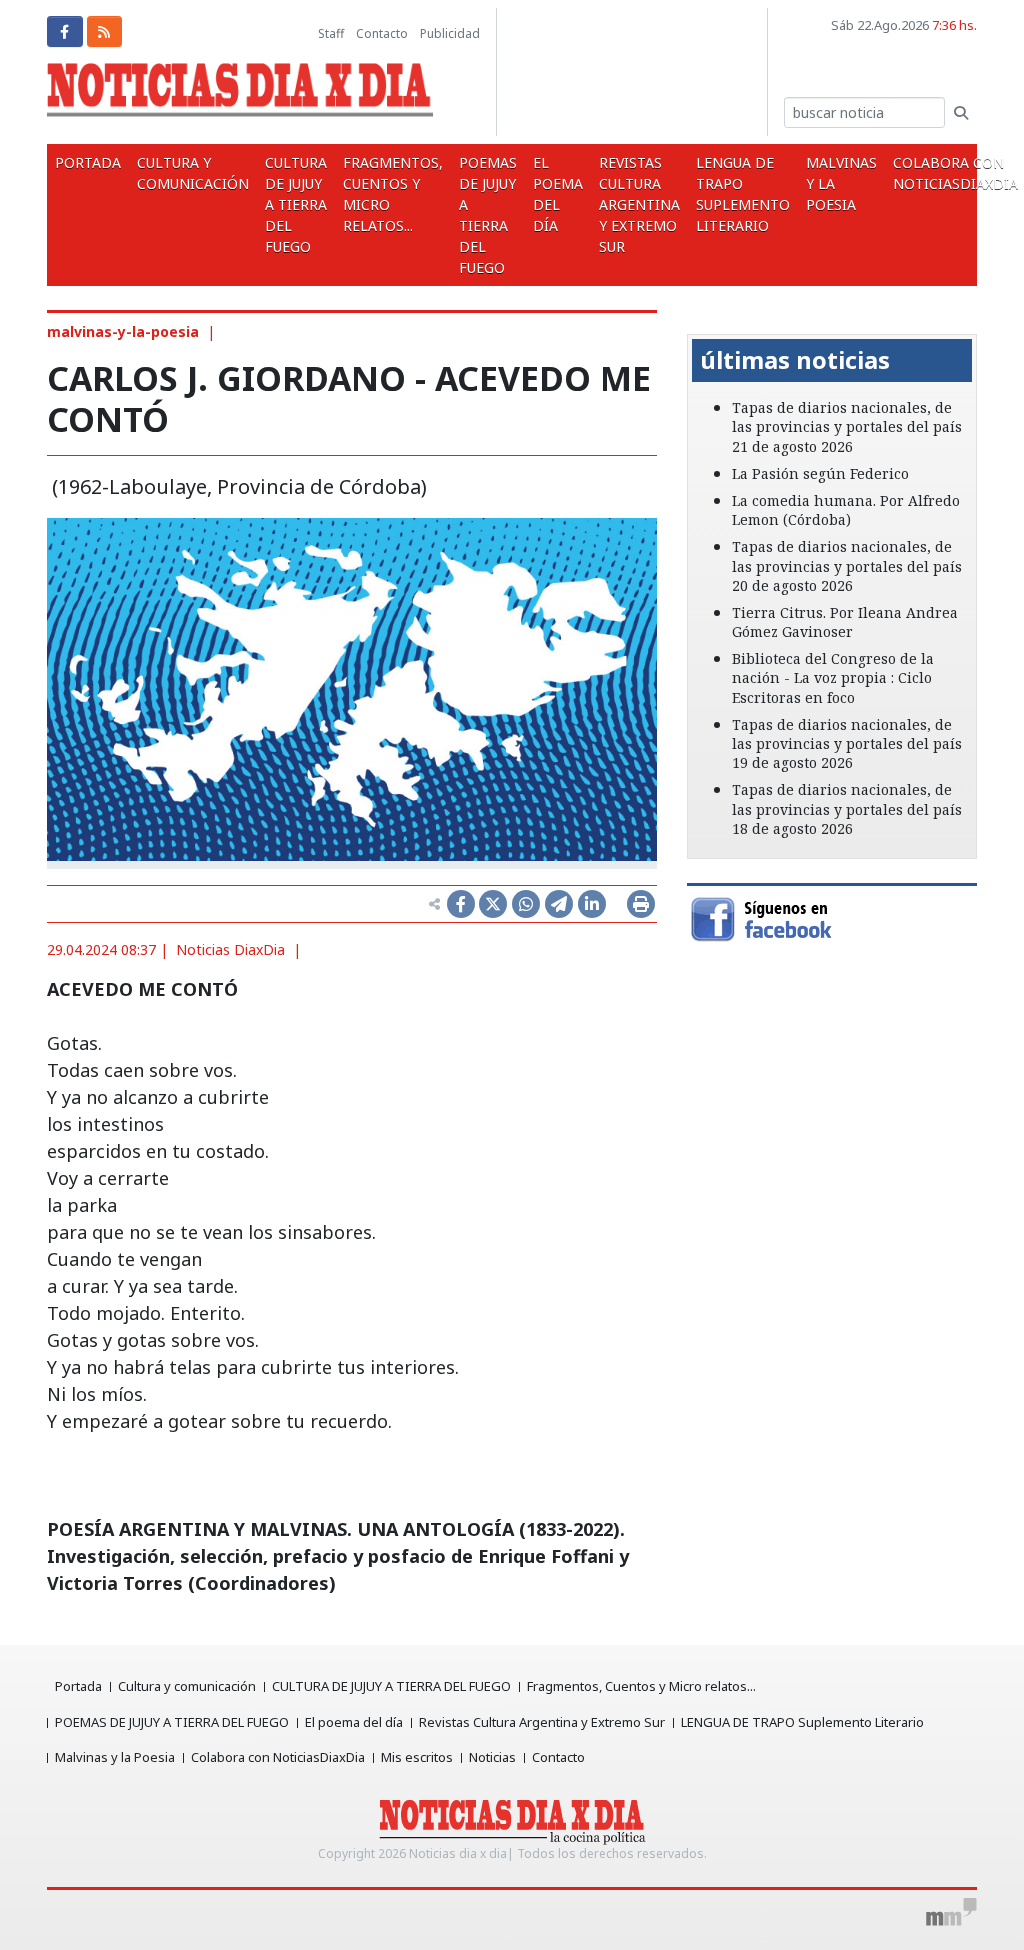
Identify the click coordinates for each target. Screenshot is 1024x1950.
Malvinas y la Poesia (841, 183)
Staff (331, 33)
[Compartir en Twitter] (493, 904)
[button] (708, 320)
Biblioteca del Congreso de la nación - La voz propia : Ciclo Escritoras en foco (833, 677)
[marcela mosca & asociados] (951, 1912)
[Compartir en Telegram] (559, 904)
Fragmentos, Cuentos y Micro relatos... (393, 194)
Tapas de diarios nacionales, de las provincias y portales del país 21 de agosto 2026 (847, 426)
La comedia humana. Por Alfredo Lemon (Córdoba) (846, 510)
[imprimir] (641, 904)
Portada (88, 162)
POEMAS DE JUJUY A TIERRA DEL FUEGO (488, 215)
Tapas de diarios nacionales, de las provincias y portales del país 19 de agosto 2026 (847, 743)
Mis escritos (417, 1757)
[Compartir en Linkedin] (592, 904)
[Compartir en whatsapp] (526, 904)
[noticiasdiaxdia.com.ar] (240, 94)
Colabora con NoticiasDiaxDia (278, 1757)
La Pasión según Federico (820, 473)
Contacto (382, 33)
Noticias (492, 1757)
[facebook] (65, 31)
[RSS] (105, 31)
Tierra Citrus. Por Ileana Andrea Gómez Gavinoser (845, 622)
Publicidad (450, 33)
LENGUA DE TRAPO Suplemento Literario (743, 194)
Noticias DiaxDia (230, 949)
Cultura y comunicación (193, 173)
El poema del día (558, 194)
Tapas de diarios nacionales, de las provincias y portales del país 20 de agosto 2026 (847, 565)
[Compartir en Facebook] (461, 904)
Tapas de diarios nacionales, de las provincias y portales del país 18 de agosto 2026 (847, 808)
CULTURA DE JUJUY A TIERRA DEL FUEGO (296, 204)
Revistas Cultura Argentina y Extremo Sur (639, 204)
